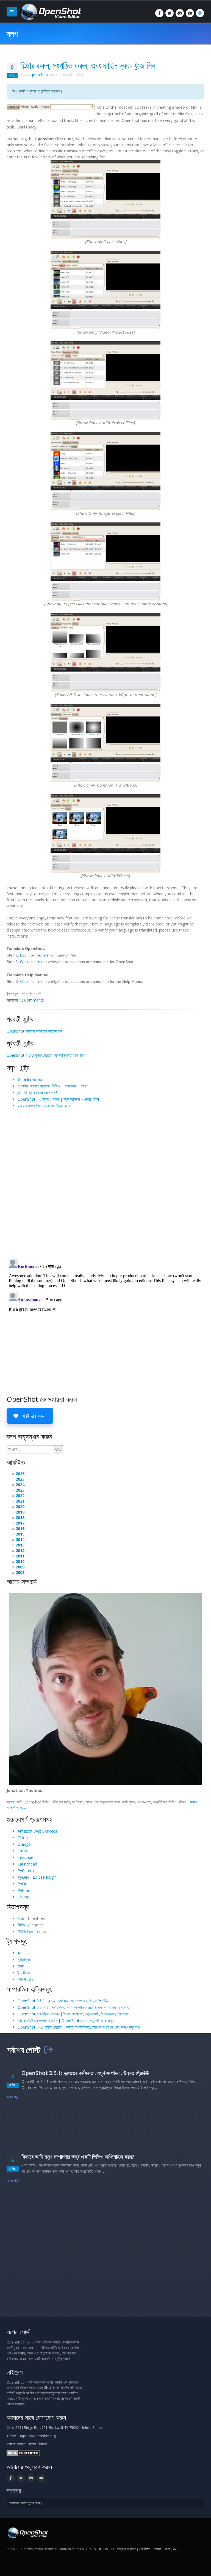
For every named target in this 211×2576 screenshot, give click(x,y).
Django (24, 1844)
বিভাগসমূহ (18, 1906)
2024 (20, 1485)
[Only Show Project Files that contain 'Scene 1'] (105, 561)
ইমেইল (21, 2444)
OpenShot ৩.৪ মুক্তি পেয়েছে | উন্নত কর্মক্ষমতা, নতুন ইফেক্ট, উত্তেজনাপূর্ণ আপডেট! (73, 2014)
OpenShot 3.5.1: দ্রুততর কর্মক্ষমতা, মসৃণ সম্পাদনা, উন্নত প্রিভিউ (63, 2001)
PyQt (22, 1884)
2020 (20, 1507)
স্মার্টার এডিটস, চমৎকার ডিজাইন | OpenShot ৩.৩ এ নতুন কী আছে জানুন (66, 2020)
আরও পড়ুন (13, 2097)
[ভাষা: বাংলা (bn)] (200, 13)
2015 (20, 1534)
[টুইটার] (170, 13)
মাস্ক (21, 1966)
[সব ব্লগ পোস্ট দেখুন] (48, 2050)
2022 (20, 1496)
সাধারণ (22, 1918)
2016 (20, 1528)
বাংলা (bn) (171, 2549)
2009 (20, 1567)
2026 (20, 1474)
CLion (23, 1838)
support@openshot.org (36, 2436)
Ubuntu (24, 1897)
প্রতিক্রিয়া (24, 1960)
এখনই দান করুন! (32, 1416)
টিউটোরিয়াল (25, 1932)
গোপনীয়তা (145, 2549)
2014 (20, 1539)
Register (43, 955)
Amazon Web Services (37, 1831)
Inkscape (25, 1857)
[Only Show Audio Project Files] (105, 380)
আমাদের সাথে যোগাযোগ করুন (36, 2417)
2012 (20, 1550)
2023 (20, 1490)
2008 (20, 1572)
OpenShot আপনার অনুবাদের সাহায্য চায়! (35, 1031)
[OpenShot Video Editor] (50, 11)
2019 (20, 1512)
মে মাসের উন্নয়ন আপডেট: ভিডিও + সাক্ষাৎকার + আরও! (53, 1086)
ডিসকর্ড (43, 2444)
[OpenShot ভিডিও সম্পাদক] (27, 2533)
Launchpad (27, 1864)
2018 (20, 1518)
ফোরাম (32, 2444)
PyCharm (26, 1871)
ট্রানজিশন (24, 1973)
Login (25, 955)
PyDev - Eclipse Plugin (37, 1877)
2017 (20, 1523)
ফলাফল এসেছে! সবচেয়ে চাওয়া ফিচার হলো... (45, 1106)
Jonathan (40, 75)
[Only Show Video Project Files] (105, 290)
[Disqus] (105, 1183)
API (21, 1953)
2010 (20, 1561)
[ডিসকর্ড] (180, 13)
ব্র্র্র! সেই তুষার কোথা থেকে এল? (37, 1093)
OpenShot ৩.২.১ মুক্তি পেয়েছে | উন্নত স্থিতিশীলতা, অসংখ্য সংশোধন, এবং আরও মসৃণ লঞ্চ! (79, 2027)
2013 (20, 1545)
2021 (20, 1501)
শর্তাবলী (157, 2549)
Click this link (31, 962)
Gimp (22, 1851)
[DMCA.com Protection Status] (23, 2453)
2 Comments (32, 1000)
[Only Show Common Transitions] (105, 742)
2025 (20, 1479)
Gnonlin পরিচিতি (30, 1079)
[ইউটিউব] (190, 13)
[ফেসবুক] (159, 13)
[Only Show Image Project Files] (105, 471)
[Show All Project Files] (105, 199)
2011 (20, 1556)
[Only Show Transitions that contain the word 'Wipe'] (105, 652)
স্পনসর (14, 2490)
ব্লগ (12, 34)
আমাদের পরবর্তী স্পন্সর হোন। (26, 2503)
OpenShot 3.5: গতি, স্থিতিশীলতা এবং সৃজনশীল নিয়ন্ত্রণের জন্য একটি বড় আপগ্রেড (73, 2007)
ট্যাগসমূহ (17, 1941)
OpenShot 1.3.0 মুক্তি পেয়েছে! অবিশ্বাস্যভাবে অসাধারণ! (46, 1055)
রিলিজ (21, 1925)
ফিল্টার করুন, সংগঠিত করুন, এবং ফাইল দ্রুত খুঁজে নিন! (89, 65)
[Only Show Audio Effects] (105, 833)
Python (24, 1890)
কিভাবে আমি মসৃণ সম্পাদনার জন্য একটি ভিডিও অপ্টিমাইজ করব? (78, 2157)
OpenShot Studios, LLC (95, 2549)
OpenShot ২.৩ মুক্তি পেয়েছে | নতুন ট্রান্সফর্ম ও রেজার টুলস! (58, 1099)
